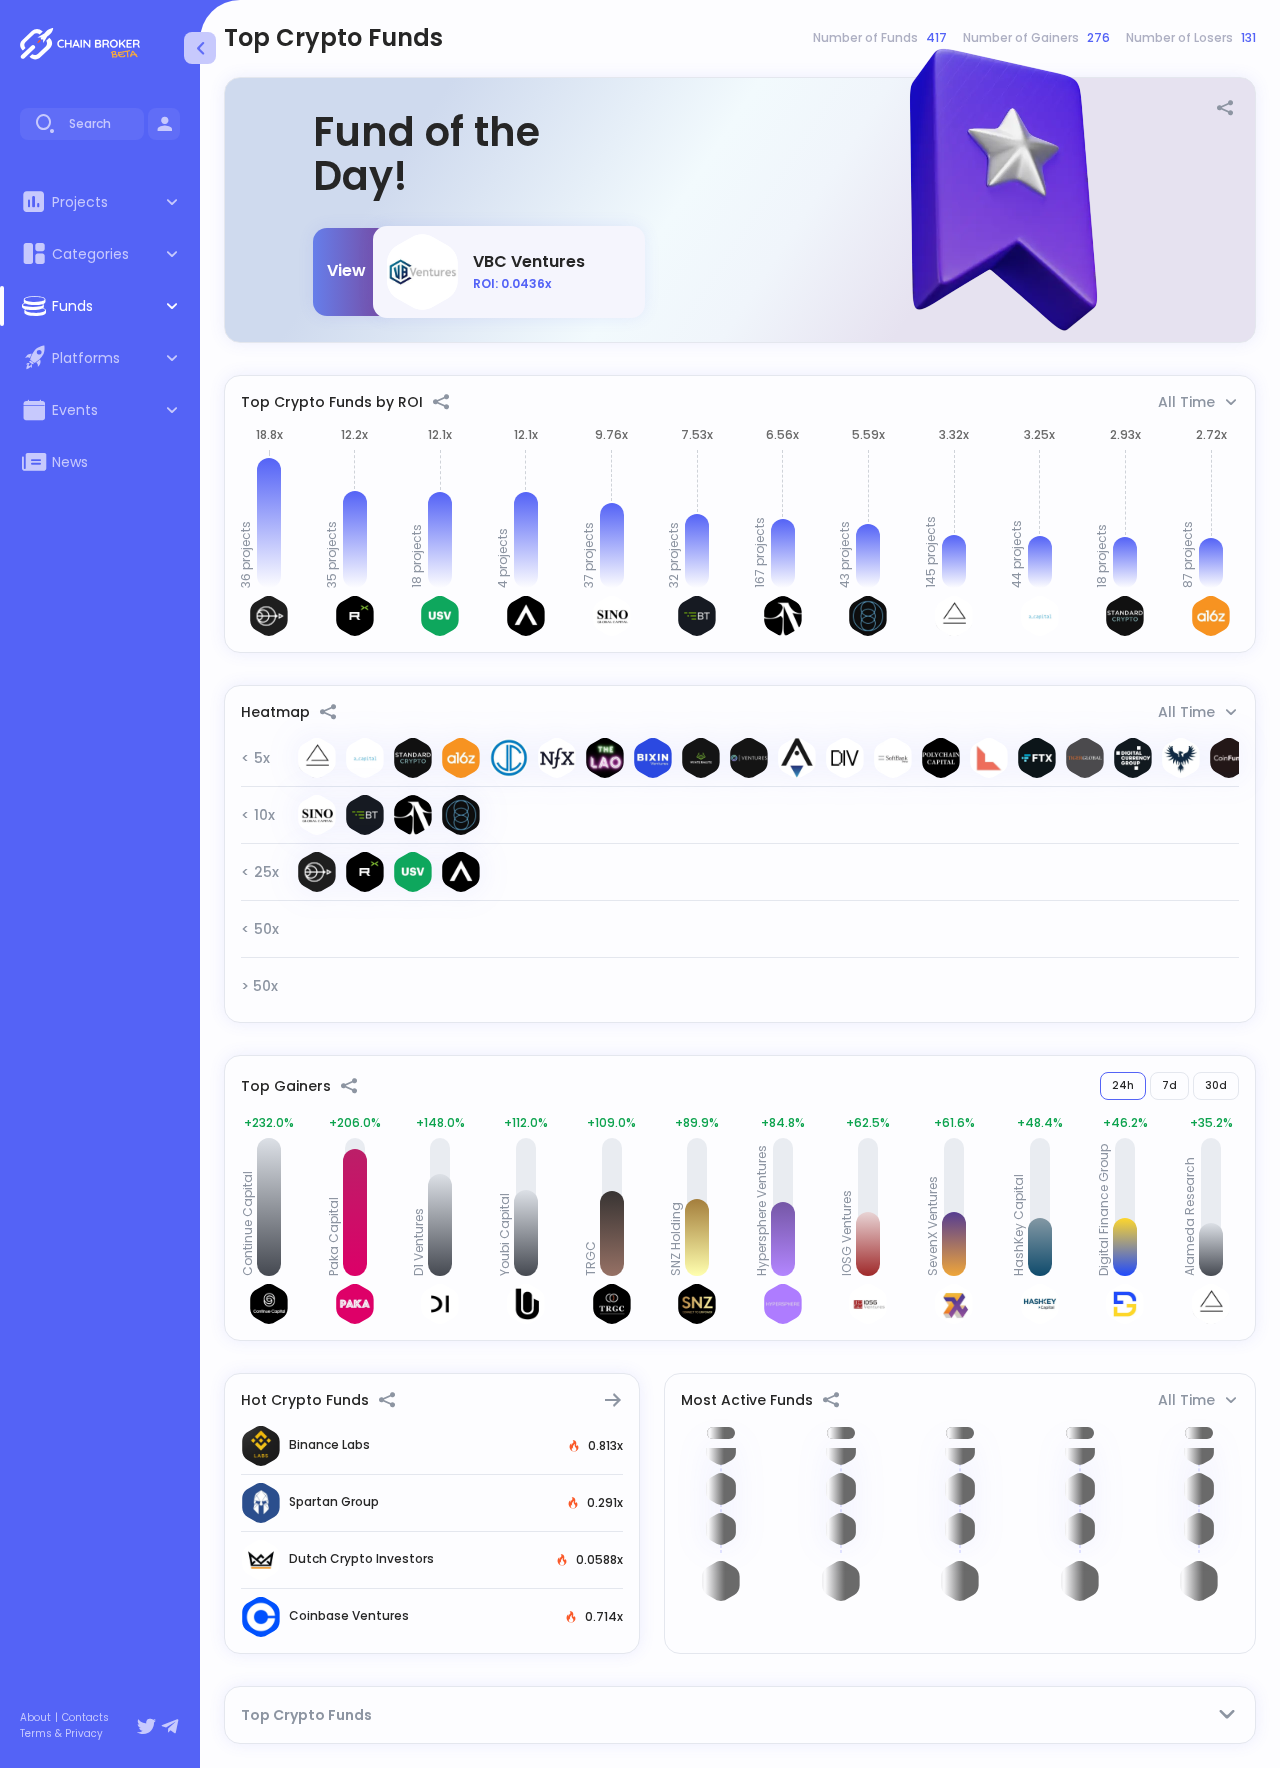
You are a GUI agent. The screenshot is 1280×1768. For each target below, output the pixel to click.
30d (1216, 1085)
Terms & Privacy (61, 1734)
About (35, 1718)
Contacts (85, 1718)
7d (1169, 1085)
